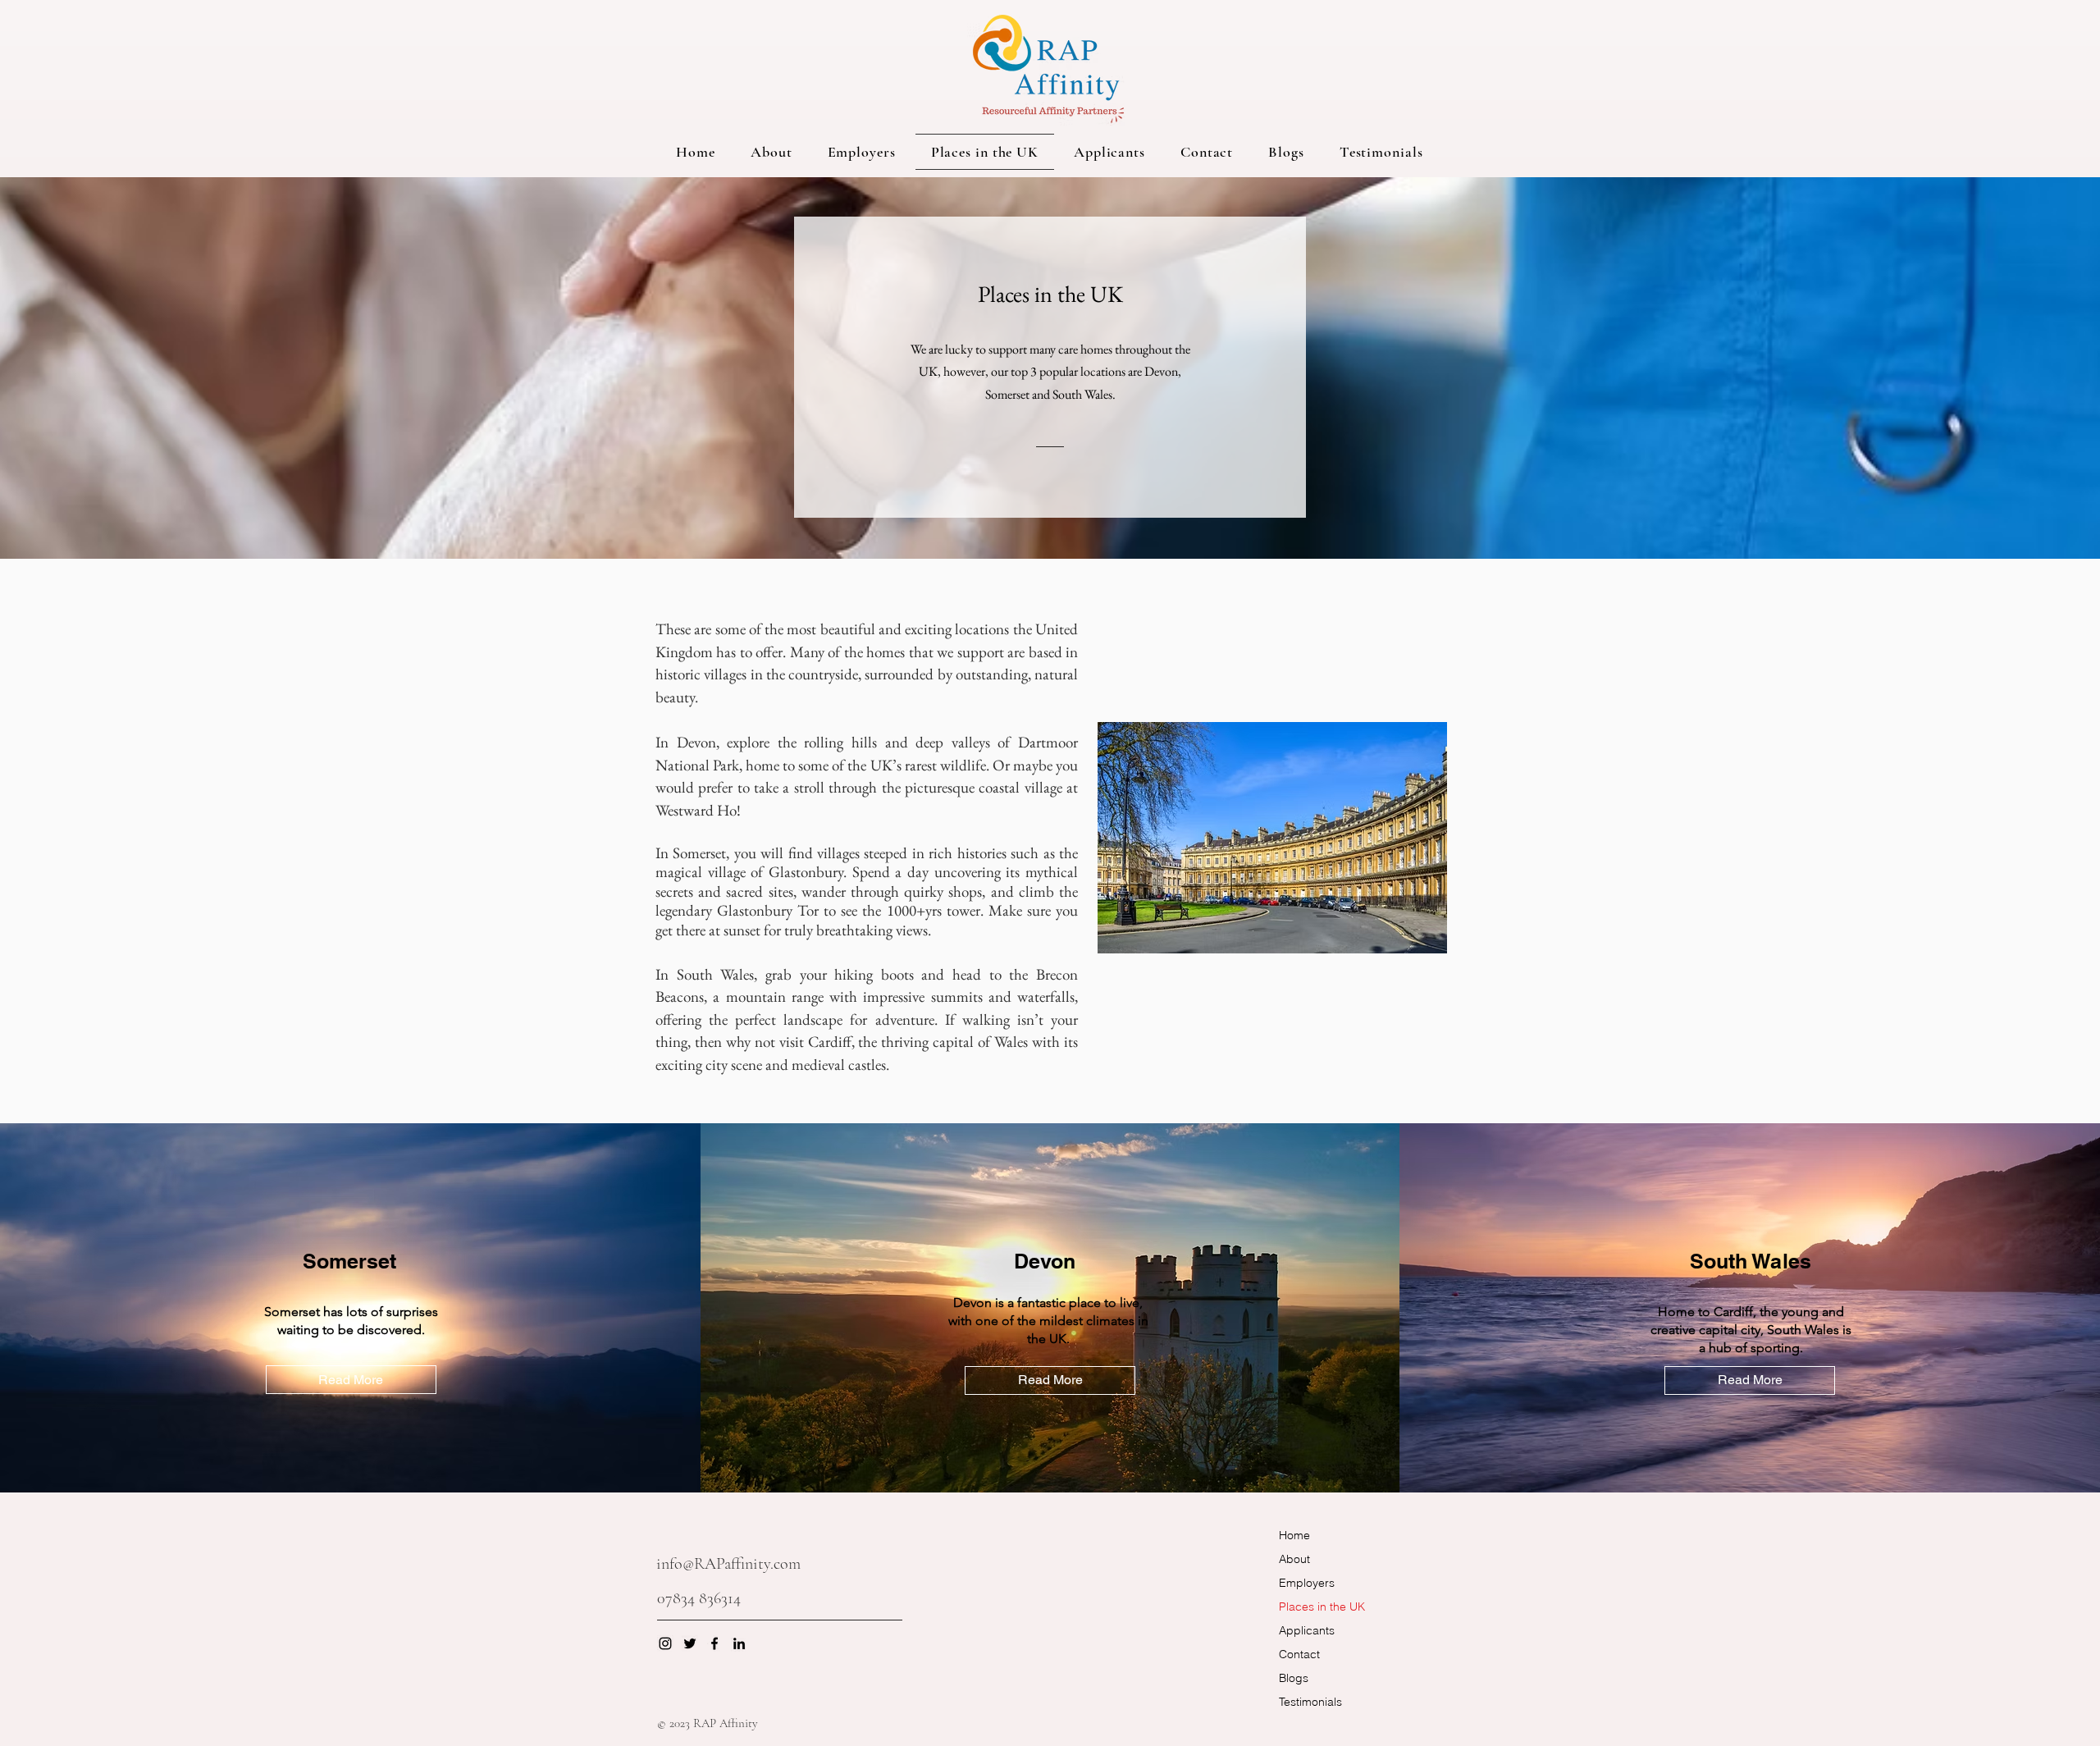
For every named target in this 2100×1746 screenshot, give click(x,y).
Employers (1307, 1583)
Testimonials (1310, 1702)
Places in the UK (1322, 1607)
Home (1294, 1535)
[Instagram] (665, 1643)
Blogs (1294, 1678)
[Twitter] (690, 1643)
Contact (1299, 1654)
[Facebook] (714, 1643)
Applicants (1307, 1630)
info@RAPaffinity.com (728, 1564)
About (1294, 1559)
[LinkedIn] (739, 1643)
